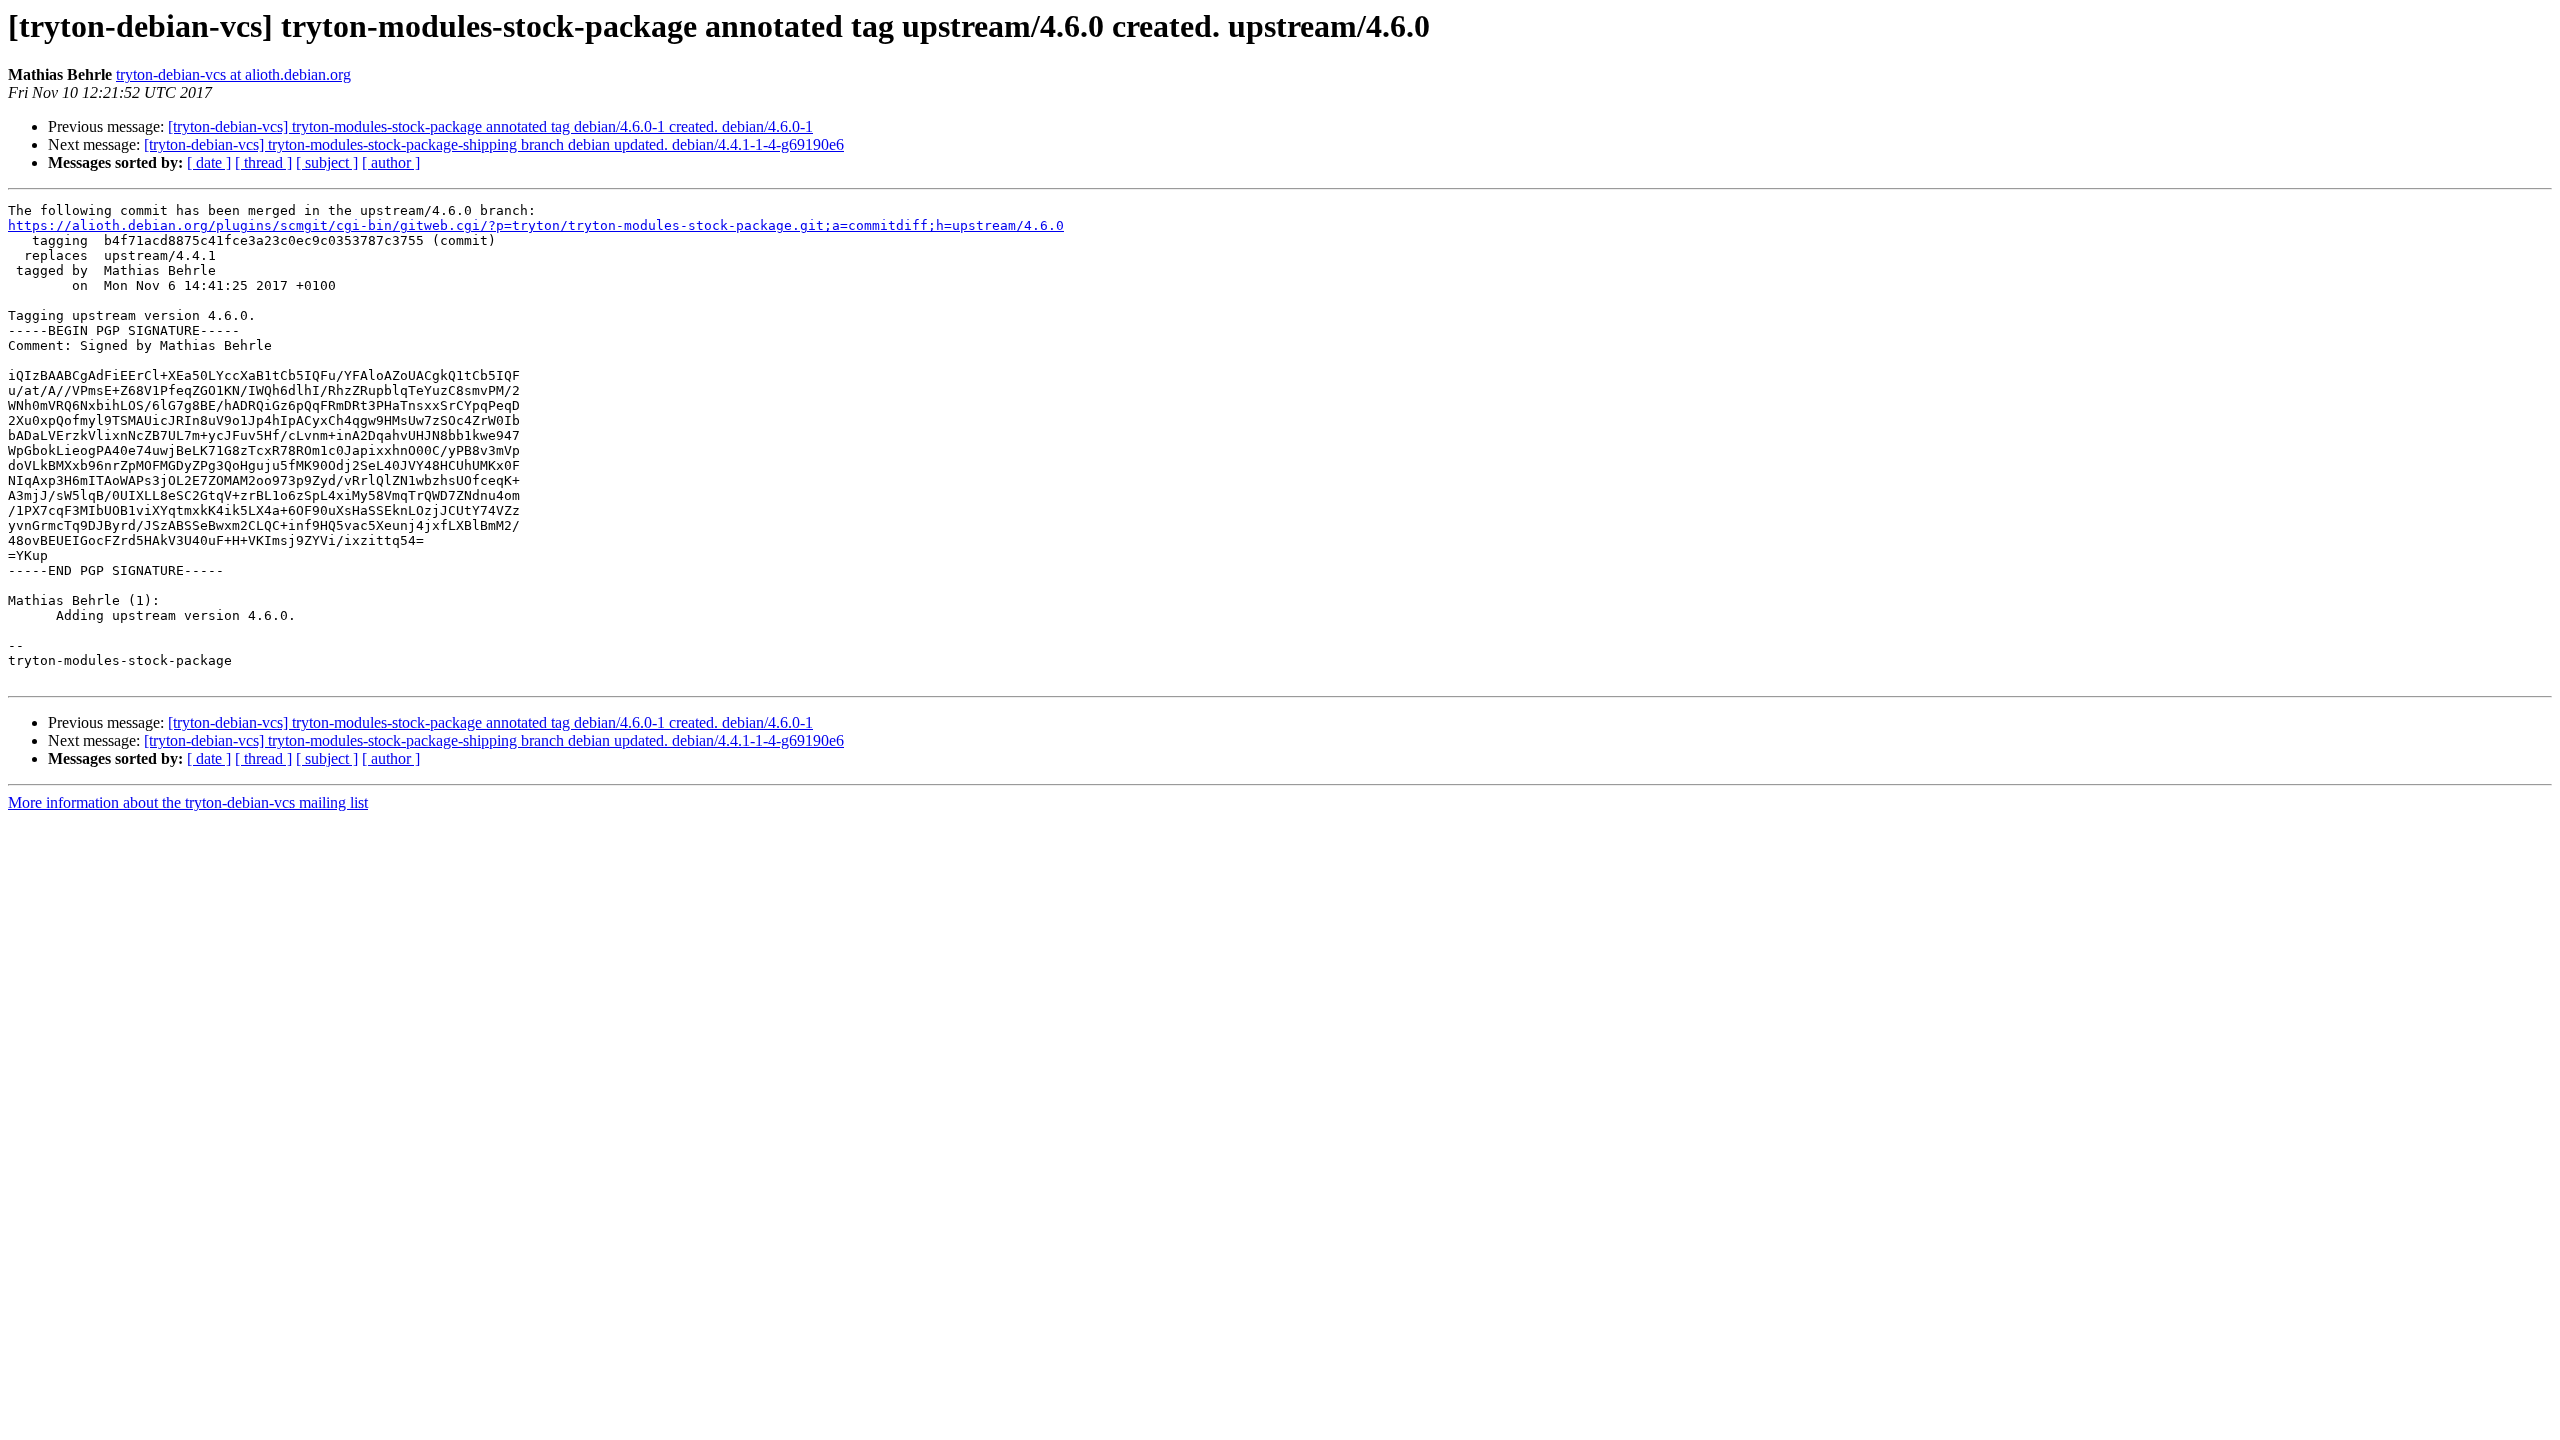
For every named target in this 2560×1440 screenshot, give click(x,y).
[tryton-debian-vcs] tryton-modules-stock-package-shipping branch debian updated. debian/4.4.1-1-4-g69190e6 (494, 144)
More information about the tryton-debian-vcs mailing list (188, 802)
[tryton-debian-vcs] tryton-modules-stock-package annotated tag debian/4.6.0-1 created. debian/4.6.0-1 (490, 126)
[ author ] (391, 162)
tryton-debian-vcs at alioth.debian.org (233, 74)
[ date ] (209, 162)
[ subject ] (327, 162)
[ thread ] (263, 162)
